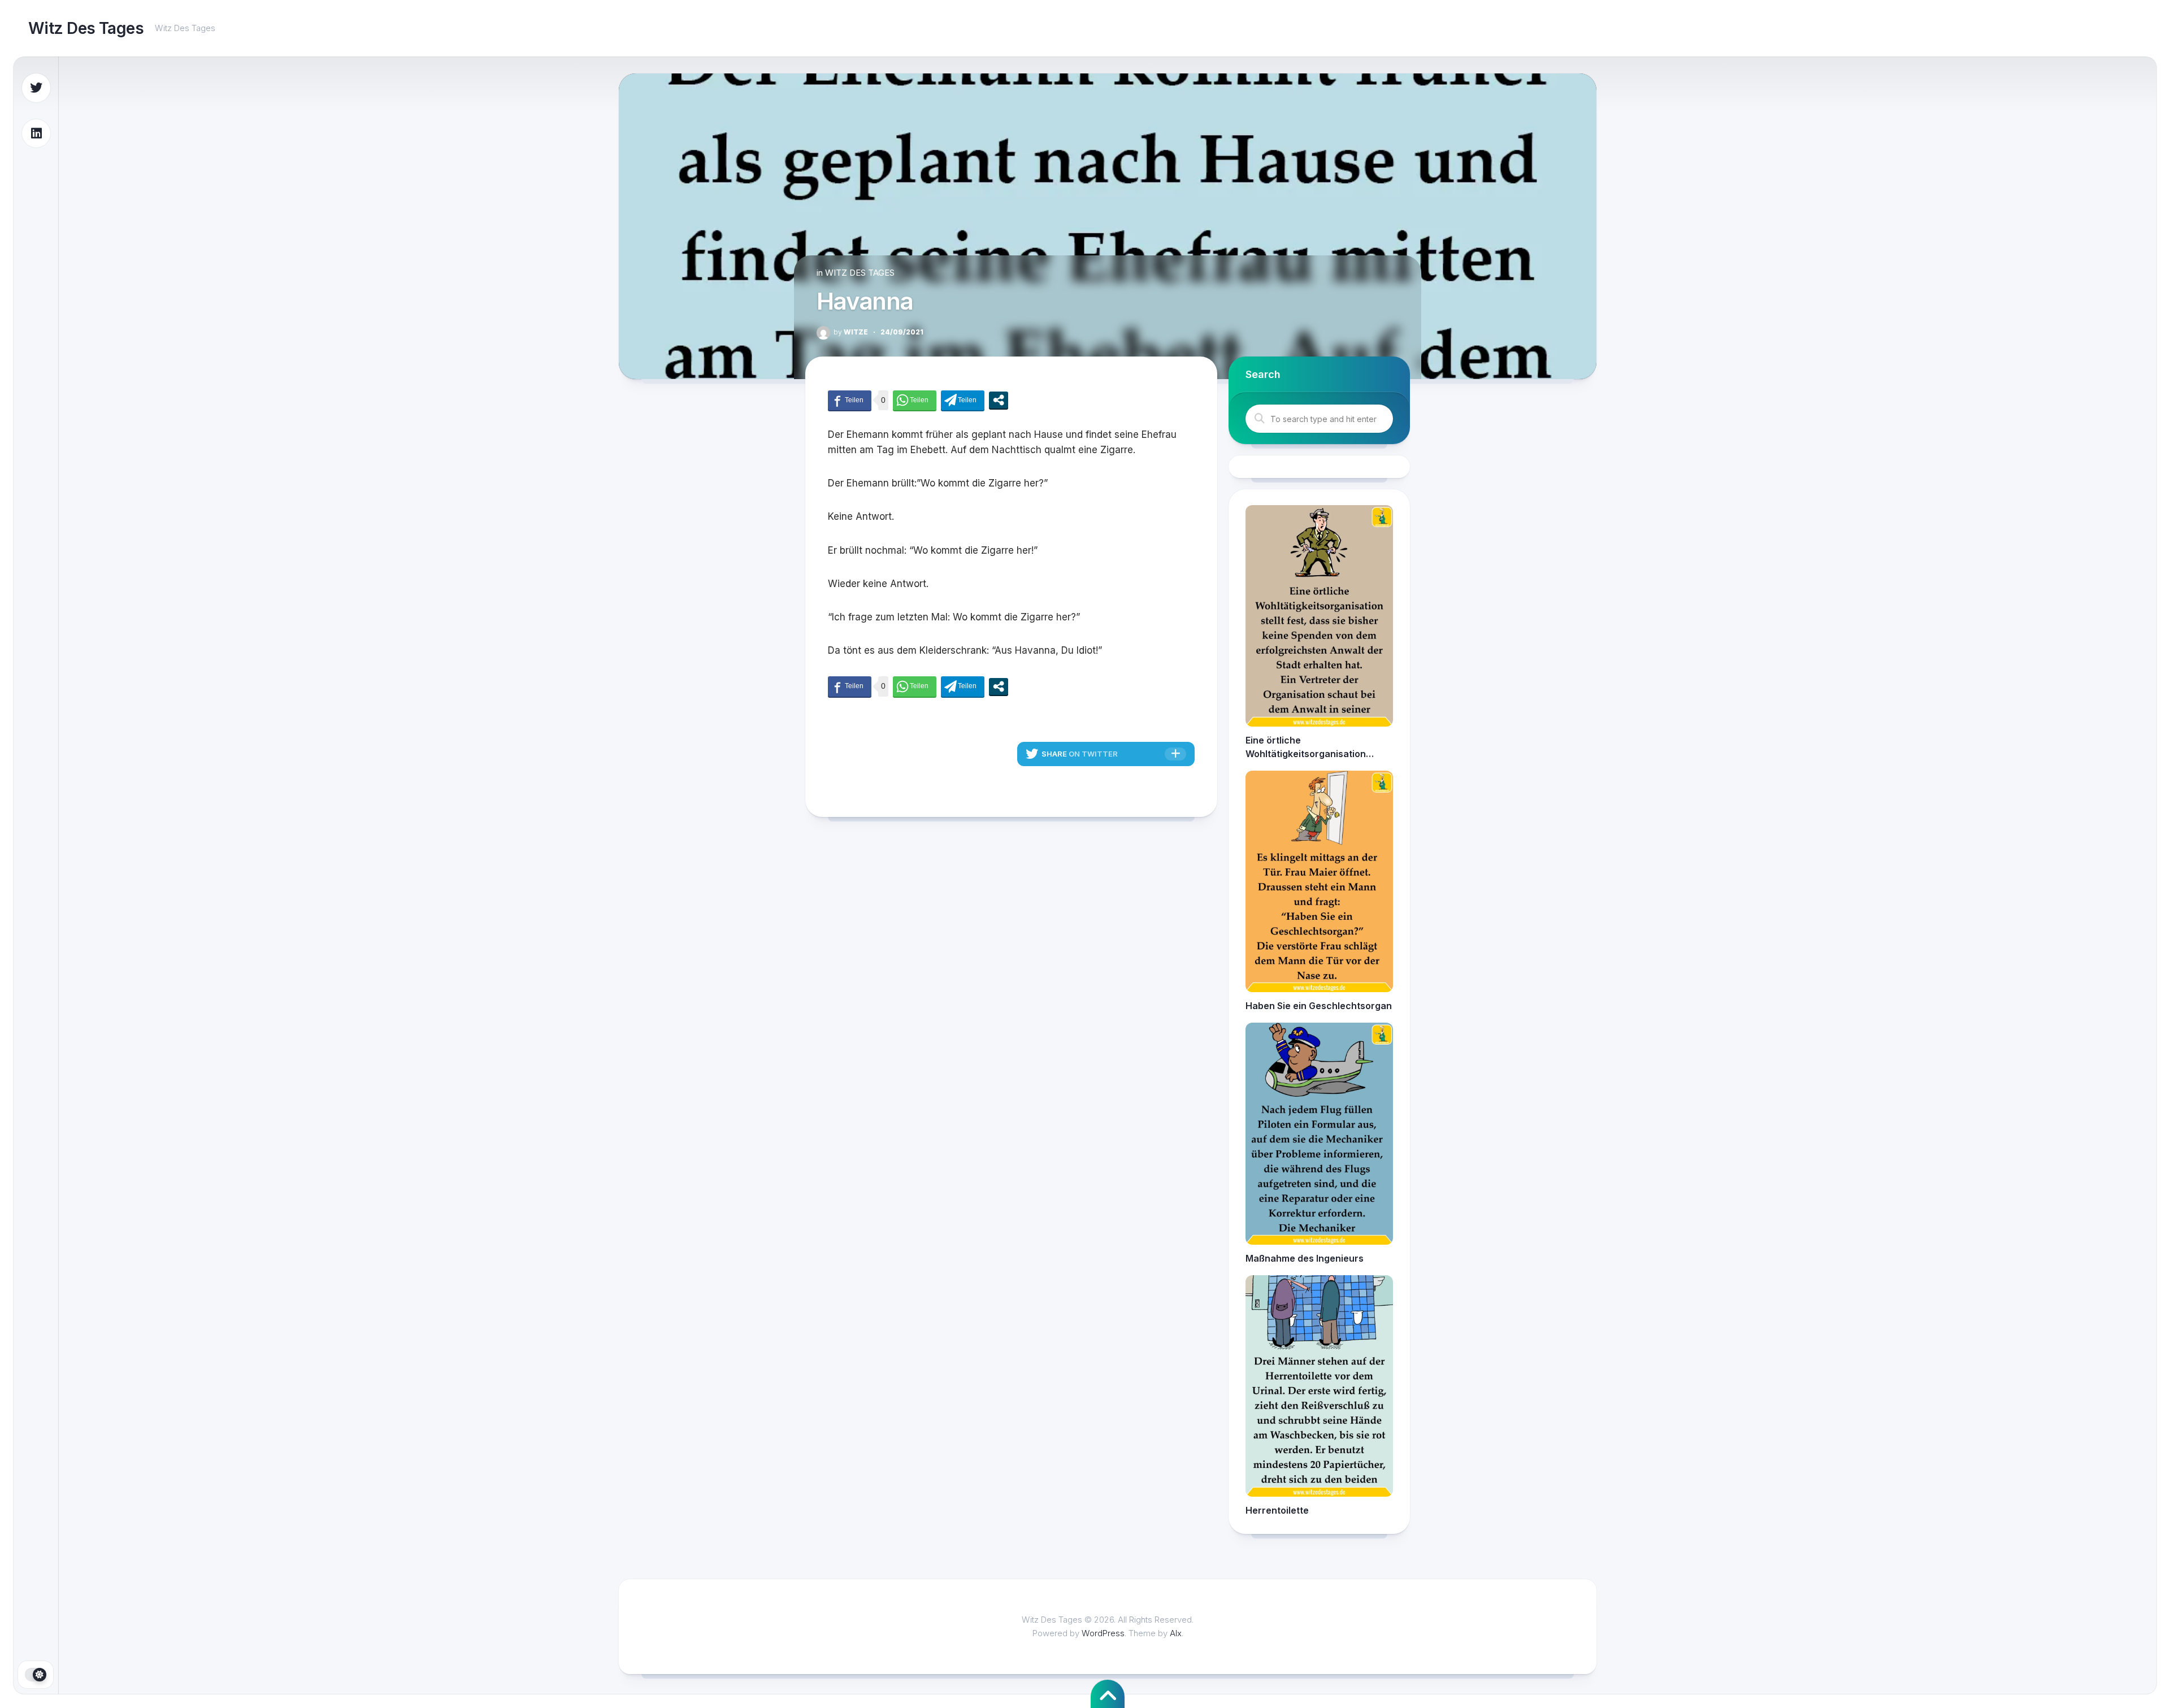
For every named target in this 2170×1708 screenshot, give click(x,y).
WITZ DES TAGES (860, 273)
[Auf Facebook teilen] (850, 400)
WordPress (1103, 1633)
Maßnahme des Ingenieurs (1305, 1258)
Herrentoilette (1277, 1510)
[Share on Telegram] (963, 400)
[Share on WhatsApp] (915, 400)
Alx (1176, 1633)
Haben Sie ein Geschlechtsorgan (1319, 1006)
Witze (851, 332)
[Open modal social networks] (999, 400)
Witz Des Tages (86, 28)
